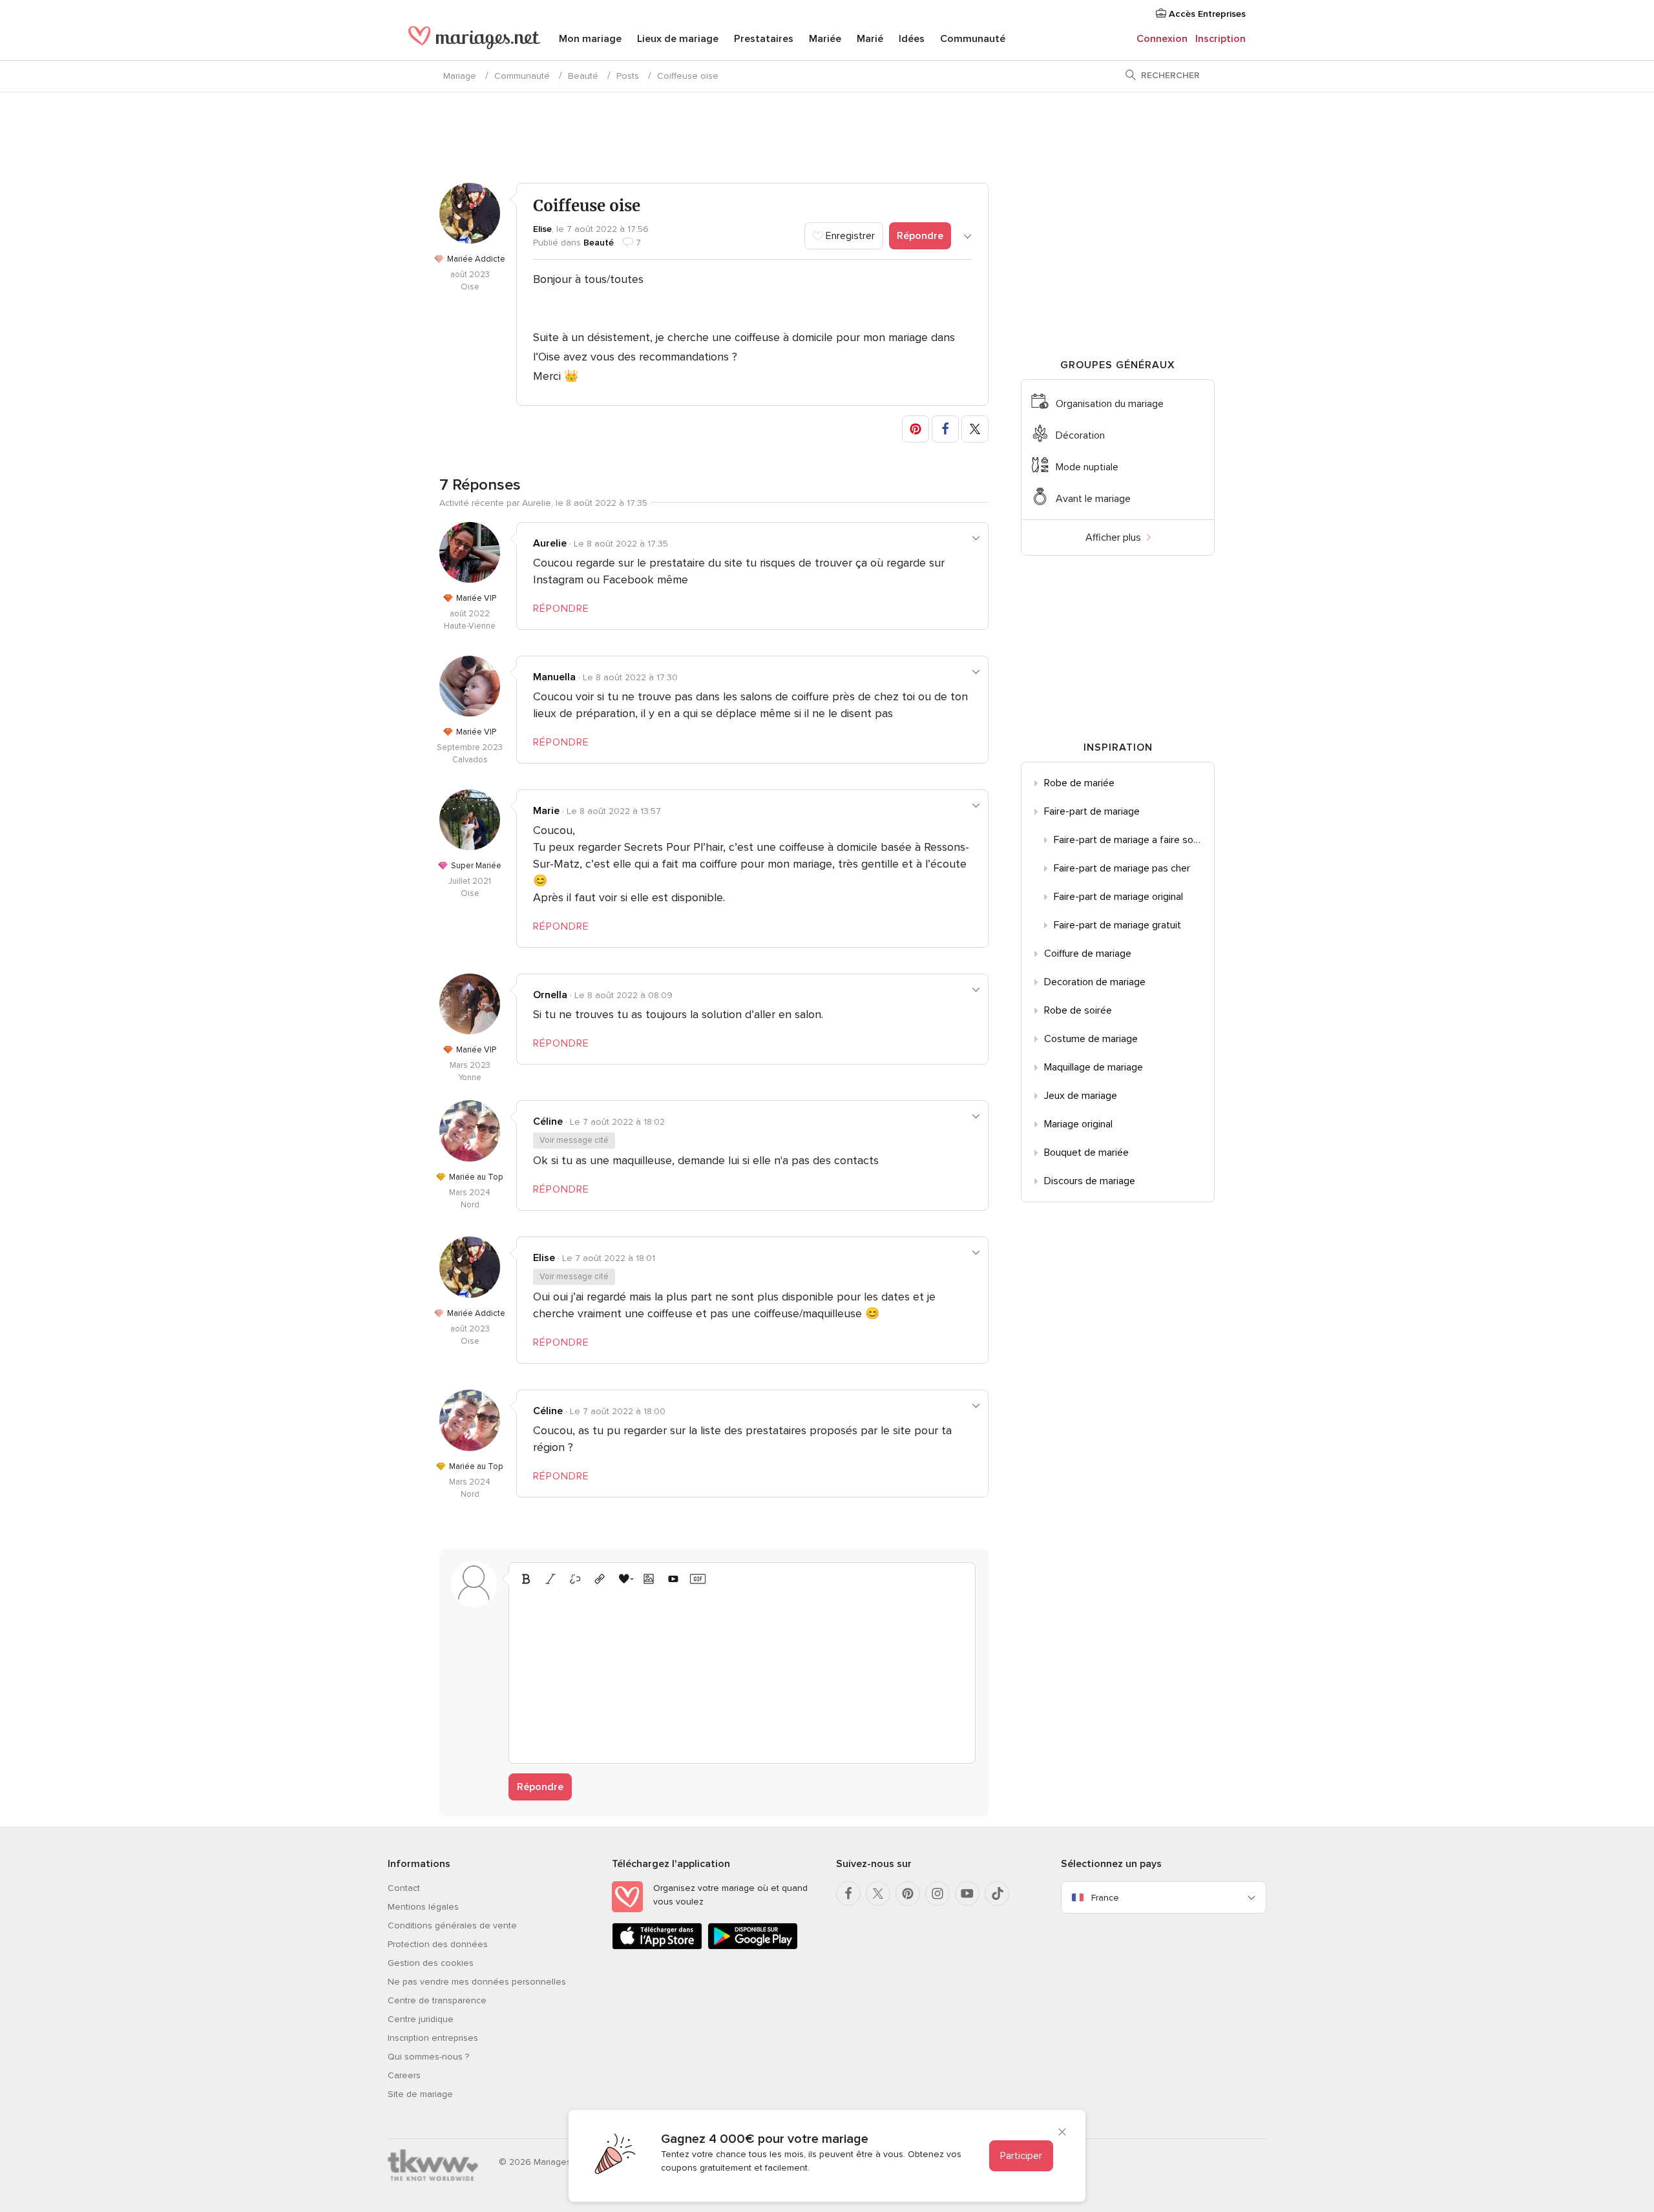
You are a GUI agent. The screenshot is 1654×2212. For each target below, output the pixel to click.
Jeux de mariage (1081, 1096)
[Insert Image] (649, 1579)
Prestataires (764, 39)
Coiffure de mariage (1088, 954)
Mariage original (1078, 1124)
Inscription (1220, 39)
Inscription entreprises (433, 2038)
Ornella (550, 995)
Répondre (920, 236)
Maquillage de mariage (1094, 1067)
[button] (916, 429)
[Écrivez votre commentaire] (742, 1673)
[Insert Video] (673, 1579)
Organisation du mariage (1110, 404)
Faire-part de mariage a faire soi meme (1134, 840)
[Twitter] (878, 1894)
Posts (628, 76)
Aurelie (550, 543)
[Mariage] (474, 40)
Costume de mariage (1091, 1039)
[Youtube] (967, 1894)
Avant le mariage (1093, 499)
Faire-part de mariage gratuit (1117, 925)
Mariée (825, 39)
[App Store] (657, 1947)
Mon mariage (590, 39)
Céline (548, 1122)
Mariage (460, 76)
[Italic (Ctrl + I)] (550, 1579)
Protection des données (438, 1944)
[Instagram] (937, 1894)
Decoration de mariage (1095, 982)
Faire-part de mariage (1092, 811)
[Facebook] (848, 1894)
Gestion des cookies (431, 1963)
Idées (912, 39)
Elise (542, 229)
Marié (870, 39)
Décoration (1080, 435)
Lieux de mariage (678, 39)
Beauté (583, 76)
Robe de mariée (1079, 783)
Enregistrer (849, 236)
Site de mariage (420, 2094)
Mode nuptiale (1087, 467)
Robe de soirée (1078, 1010)
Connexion (1162, 39)
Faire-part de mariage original (1118, 897)
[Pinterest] (908, 1894)
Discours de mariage (1090, 1181)
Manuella (554, 677)
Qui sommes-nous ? (428, 2057)
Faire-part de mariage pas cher (1122, 868)
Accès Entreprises (1206, 14)
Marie (546, 811)
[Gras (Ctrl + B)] (526, 1579)
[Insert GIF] (698, 1579)
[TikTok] (997, 1894)
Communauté (973, 39)
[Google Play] (753, 1947)
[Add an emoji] (624, 1579)
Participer (1021, 2156)
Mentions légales (423, 1907)
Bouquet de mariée (1086, 1153)
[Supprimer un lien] (575, 1579)
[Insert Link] (600, 1579)
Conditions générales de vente (452, 1925)
